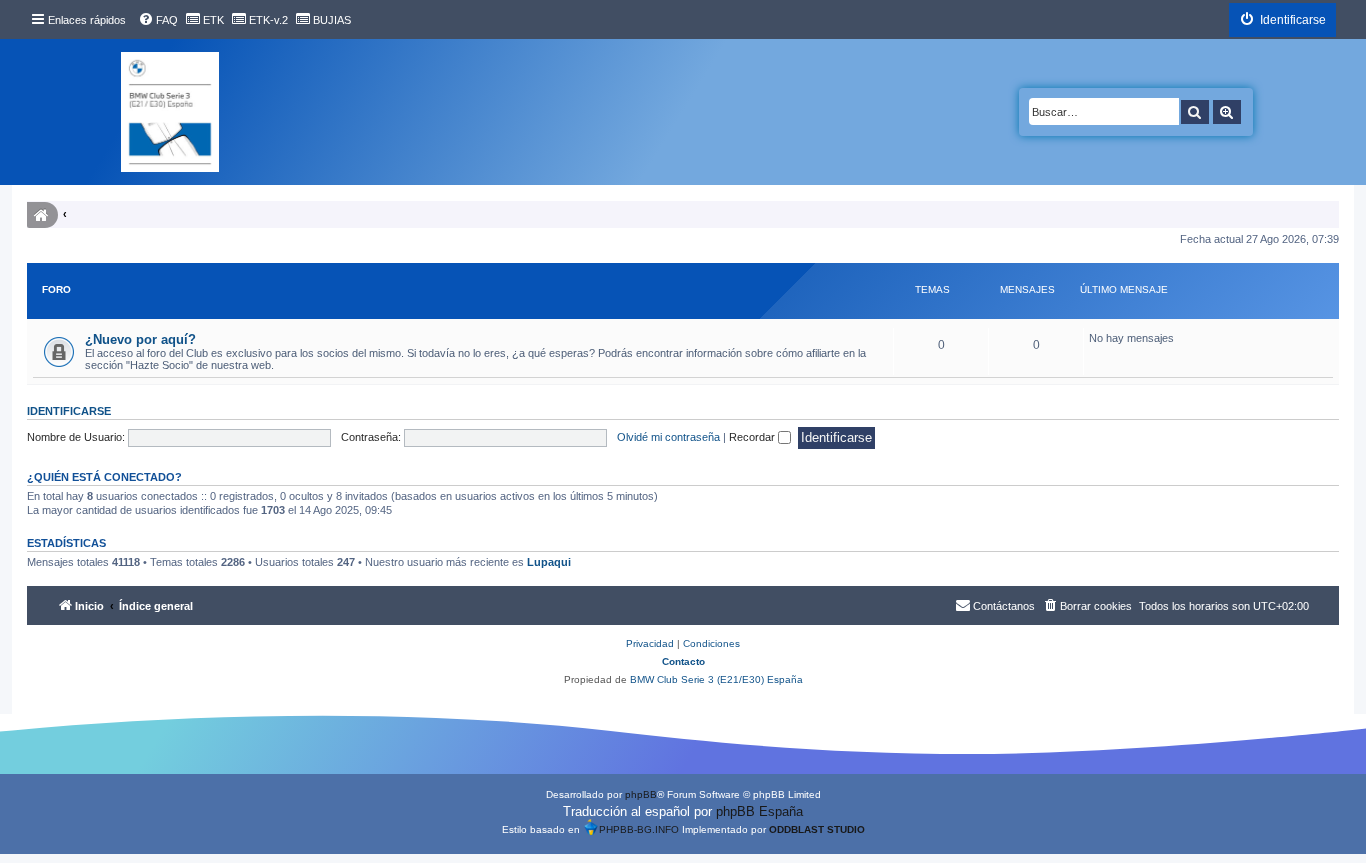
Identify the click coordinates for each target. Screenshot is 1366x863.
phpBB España (759, 811)
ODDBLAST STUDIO (817, 829)
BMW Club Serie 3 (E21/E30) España (716, 679)
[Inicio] (170, 112)
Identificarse (69, 411)
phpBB (641, 794)
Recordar (753, 437)
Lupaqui (549, 562)
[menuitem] (158, 20)
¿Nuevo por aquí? (140, 339)
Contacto (683, 661)
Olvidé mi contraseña (668, 437)
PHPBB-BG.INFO (639, 829)
